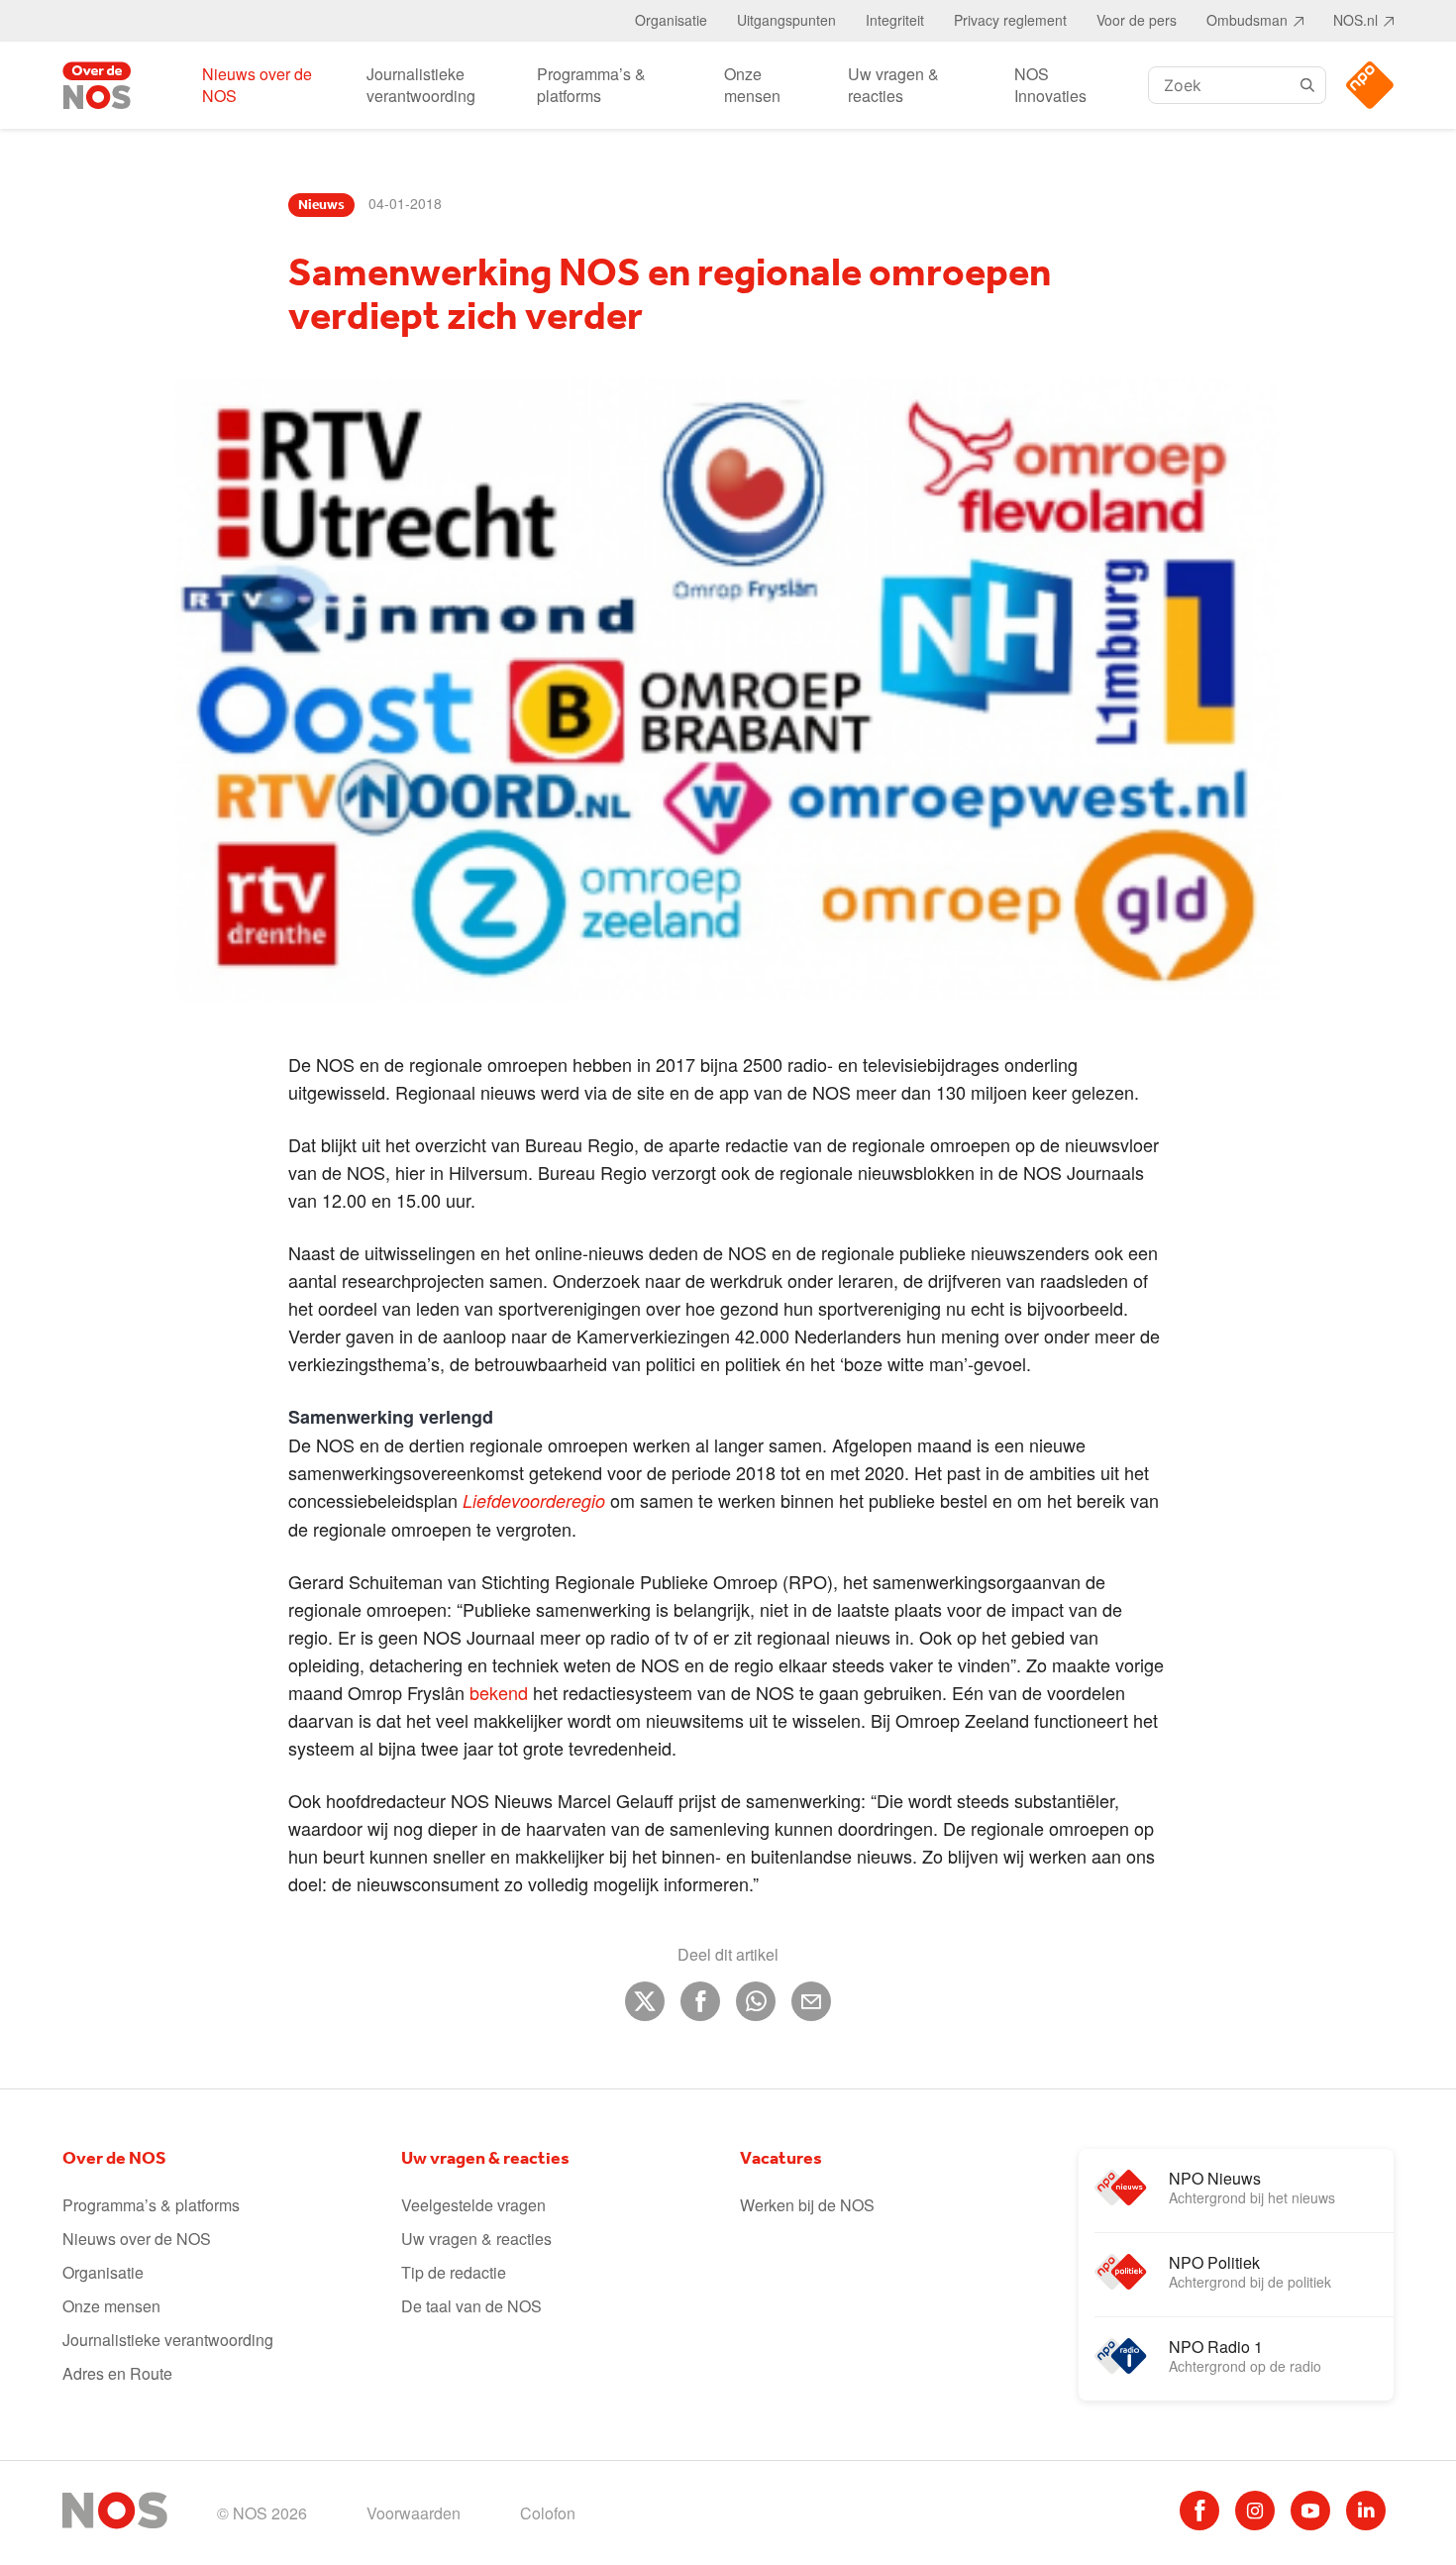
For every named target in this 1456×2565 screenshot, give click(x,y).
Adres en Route (117, 2373)
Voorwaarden (414, 2513)
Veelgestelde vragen (473, 2205)
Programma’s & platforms (591, 85)
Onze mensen (752, 85)
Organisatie (671, 20)
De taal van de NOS (471, 2306)
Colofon (548, 2513)
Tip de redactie (454, 2272)
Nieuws (321, 205)
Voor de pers (1137, 20)
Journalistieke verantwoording (421, 85)
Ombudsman (1247, 20)
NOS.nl (1355, 20)
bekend (499, 1692)
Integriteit (895, 20)
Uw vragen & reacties (893, 85)
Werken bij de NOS (807, 2205)
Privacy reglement (1010, 20)
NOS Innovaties (1050, 85)
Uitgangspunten (786, 20)
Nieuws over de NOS (257, 85)
